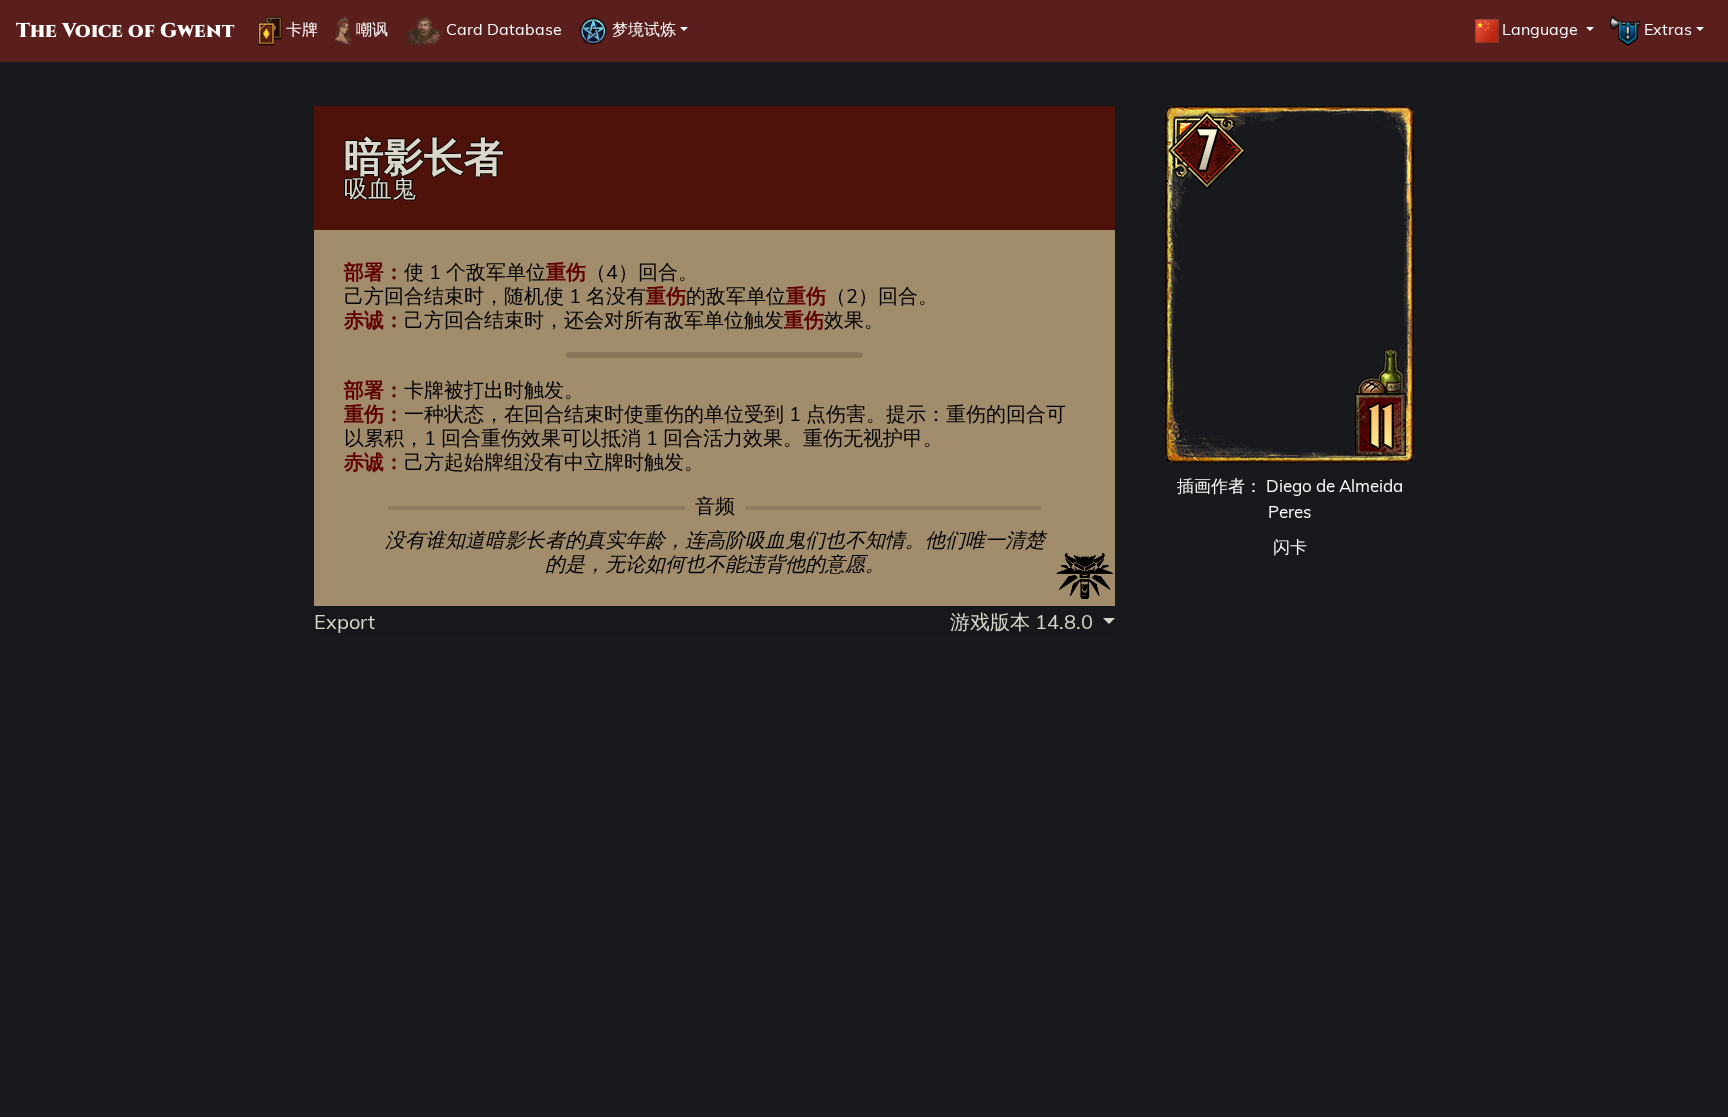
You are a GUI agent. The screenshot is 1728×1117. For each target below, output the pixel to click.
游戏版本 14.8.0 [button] (1024, 621)
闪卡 (1290, 546)
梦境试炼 (642, 29)
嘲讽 (370, 29)
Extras (1666, 29)
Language (1542, 29)
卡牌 (300, 29)
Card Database (502, 29)
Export (344, 621)
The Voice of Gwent (125, 31)
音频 (715, 506)
